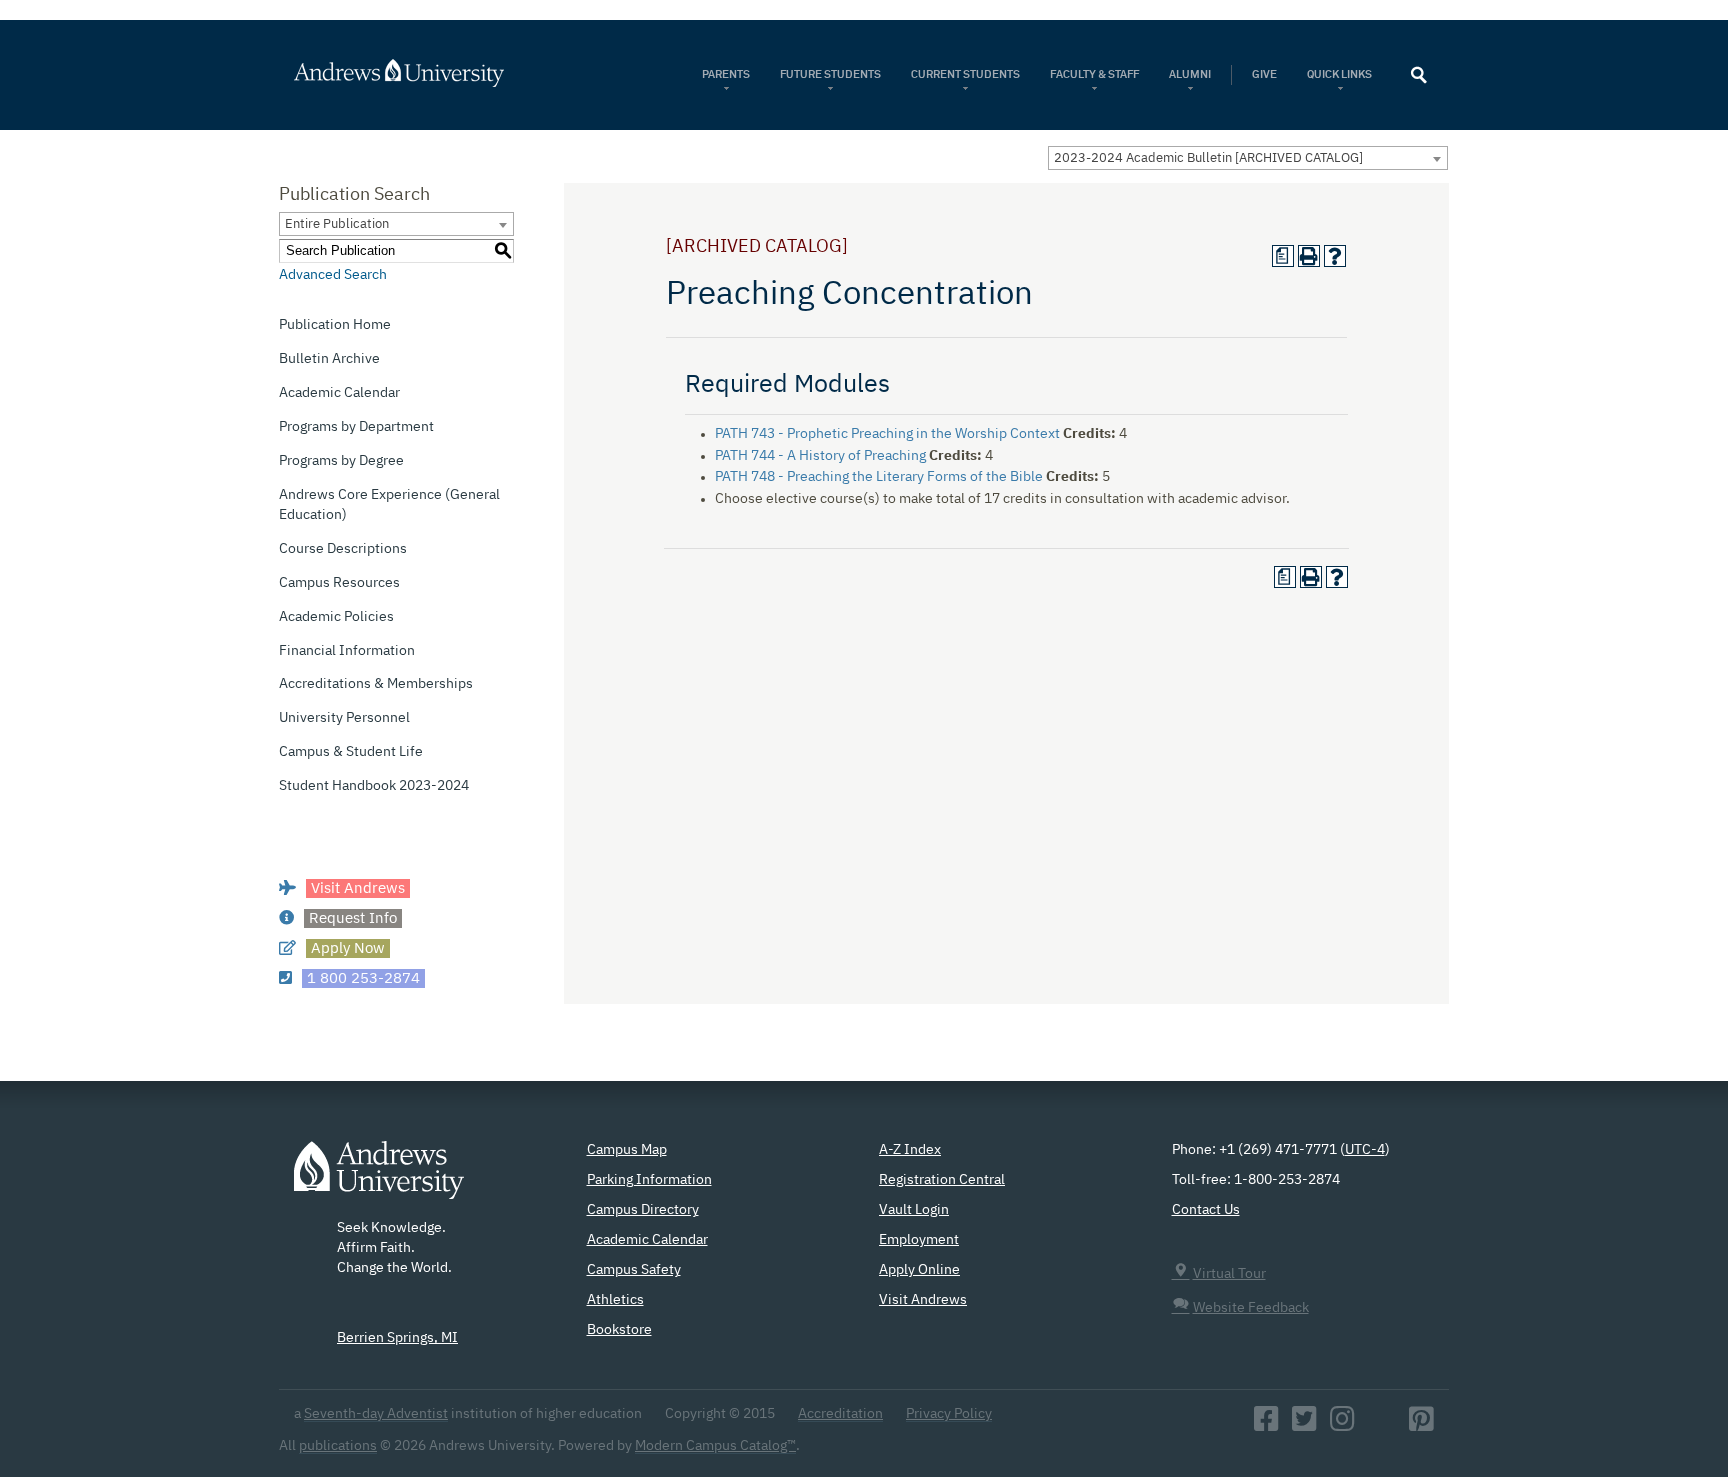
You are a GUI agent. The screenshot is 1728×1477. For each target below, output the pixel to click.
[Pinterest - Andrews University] (1421, 1425)
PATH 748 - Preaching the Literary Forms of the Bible (879, 477)
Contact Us (1206, 1210)
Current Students (965, 74)
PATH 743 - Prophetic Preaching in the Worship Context (887, 434)
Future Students (830, 74)
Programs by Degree (341, 461)
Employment (919, 1240)
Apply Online (919, 1270)
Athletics (615, 1300)
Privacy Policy (949, 1414)
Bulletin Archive (329, 359)
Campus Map (627, 1150)
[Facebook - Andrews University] (1266, 1425)
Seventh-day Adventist (376, 1414)
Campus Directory (643, 1210)
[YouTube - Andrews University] (1382, 1425)
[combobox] (1248, 158)
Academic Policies (336, 617)
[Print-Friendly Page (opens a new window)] (1309, 256)
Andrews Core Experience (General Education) (389, 505)
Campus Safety (634, 1270)
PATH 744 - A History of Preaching (820, 456)
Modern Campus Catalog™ (715, 1446)
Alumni (1190, 74)
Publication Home (335, 325)
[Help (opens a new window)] (1335, 256)
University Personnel (344, 718)
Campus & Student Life (351, 752)
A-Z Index (910, 1150)
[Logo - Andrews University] (379, 1180)
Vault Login (914, 1210)
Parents (726, 74)
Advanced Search (333, 275)
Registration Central (942, 1180)
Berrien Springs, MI (397, 1338)
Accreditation (840, 1414)
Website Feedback (1251, 1308)
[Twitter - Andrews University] (1304, 1425)
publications (338, 1446)
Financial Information (347, 651)
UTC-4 (1365, 1150)
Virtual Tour (1229, 1274)
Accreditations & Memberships (376, 684)
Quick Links (1340, 74)
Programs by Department (356, 427)
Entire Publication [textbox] (337, 224)
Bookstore (619, 1330)
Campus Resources (339, 583)
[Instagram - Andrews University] (1342, 1425)
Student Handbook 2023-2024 (374, 786)
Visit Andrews (923, 1300)
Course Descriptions (343, 549)
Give (1264, 74)
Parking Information (649, 1180)
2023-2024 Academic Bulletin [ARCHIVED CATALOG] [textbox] (1208, 158)
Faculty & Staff (1094, 74)
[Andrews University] (425, 73)
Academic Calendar (339, 393)
